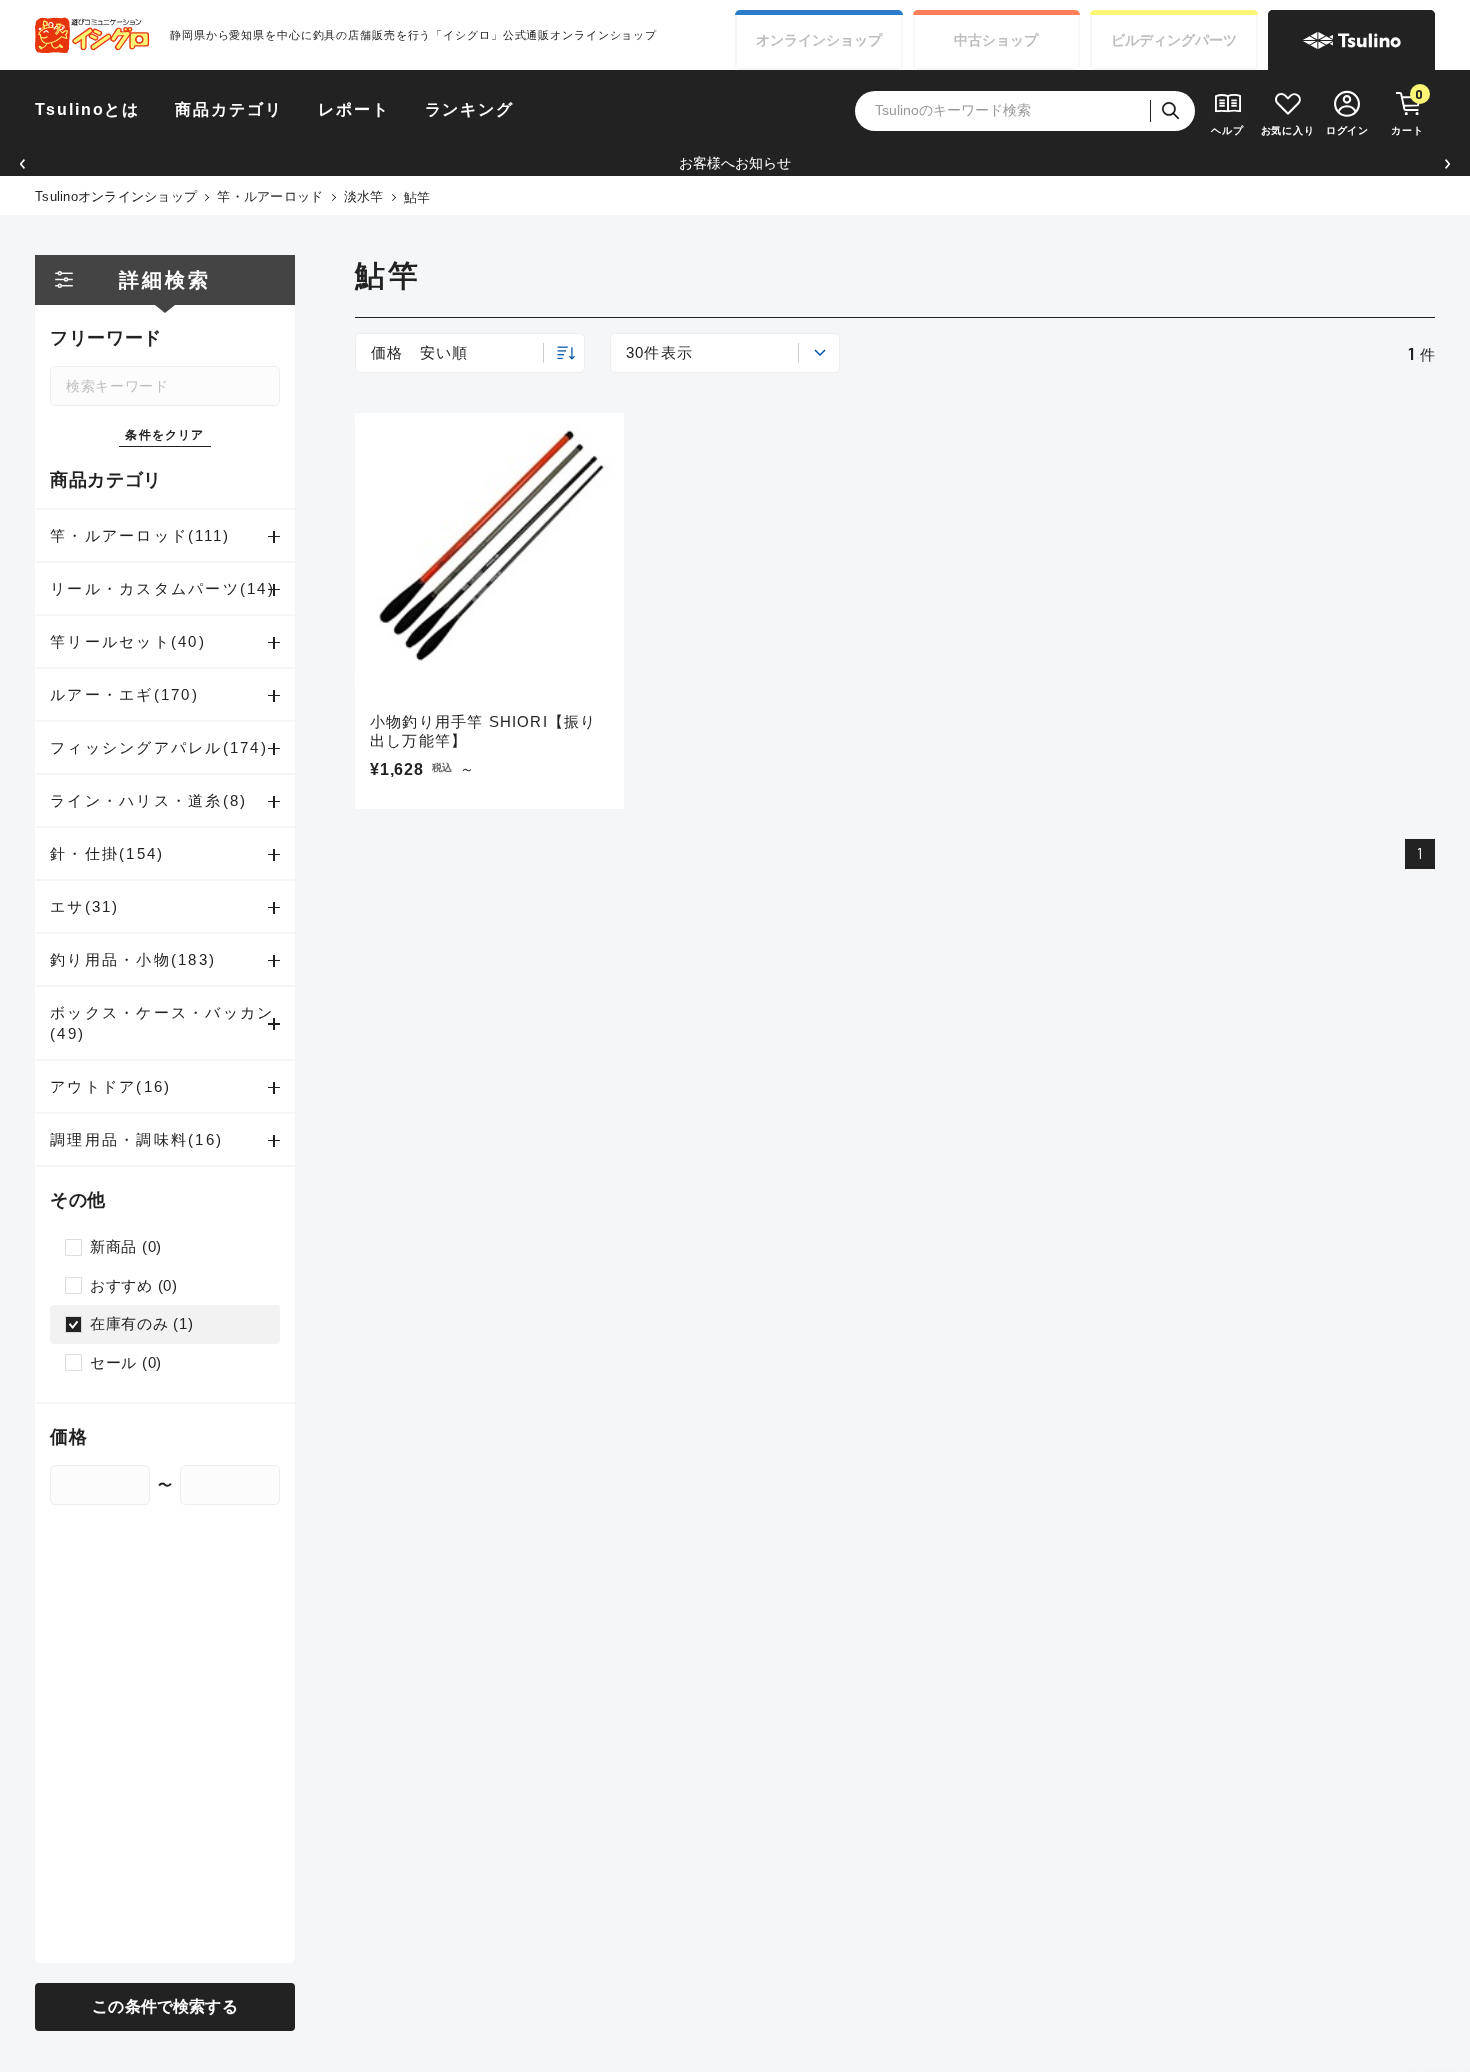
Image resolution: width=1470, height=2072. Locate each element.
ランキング (470, 109)
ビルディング (1174, 40)
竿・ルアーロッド (270, 196)
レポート (354, 109)
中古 (996, 40)
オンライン (819, 40)
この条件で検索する (164, 2006)
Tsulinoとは (87, 109)
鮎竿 (417, 197)
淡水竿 (364, 196)
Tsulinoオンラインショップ (116, 196)
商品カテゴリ (229, 109)
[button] (22, 163)
